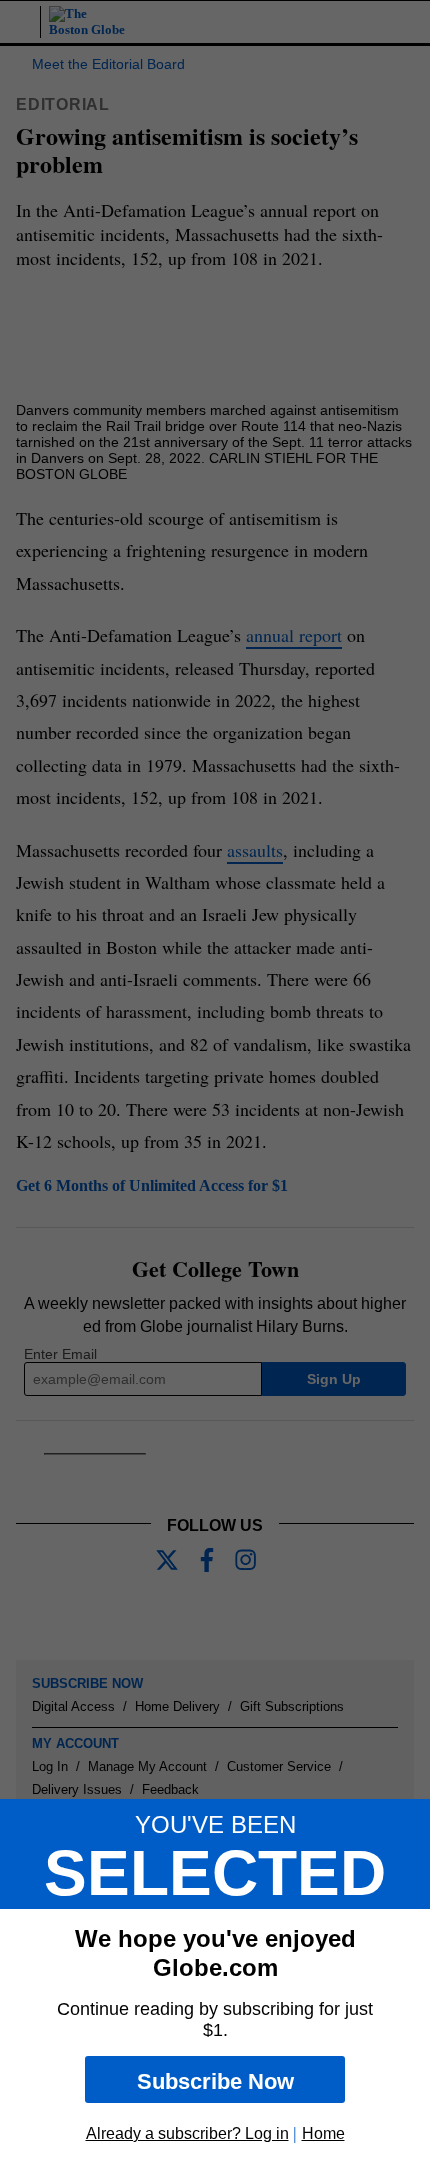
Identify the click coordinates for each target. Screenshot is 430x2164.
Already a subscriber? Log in (187, 2133)
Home (323, 2133)
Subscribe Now (215, 2081)
